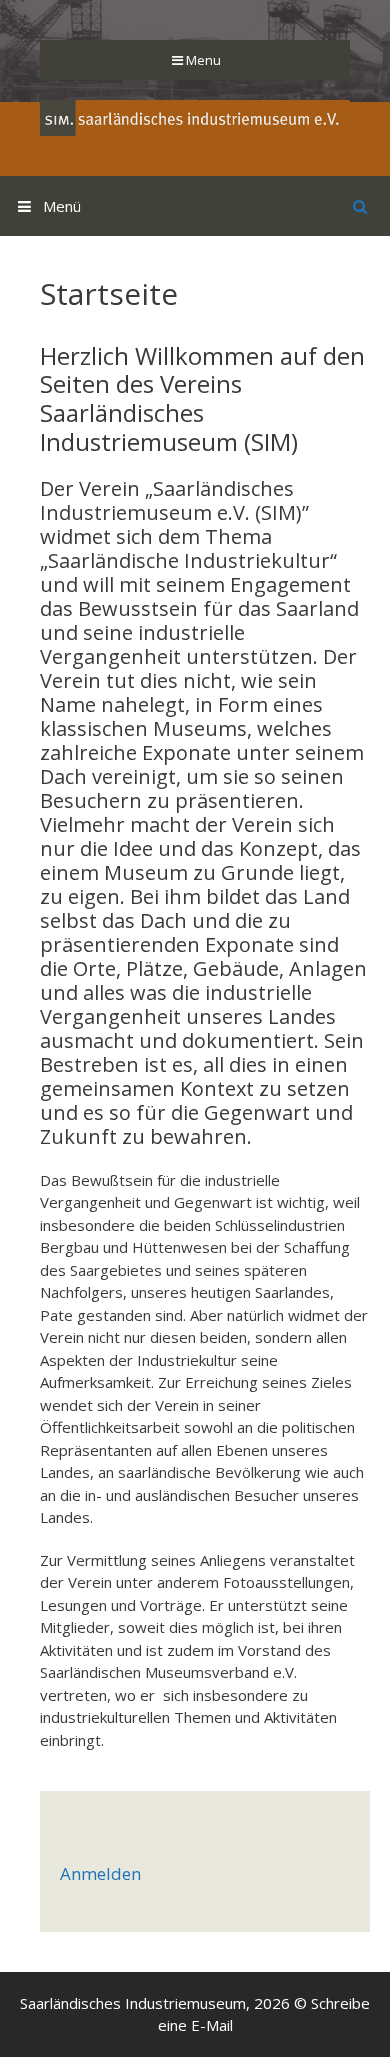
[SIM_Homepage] (195, 116)
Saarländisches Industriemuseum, (135, 2003)
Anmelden (100, 1873)
